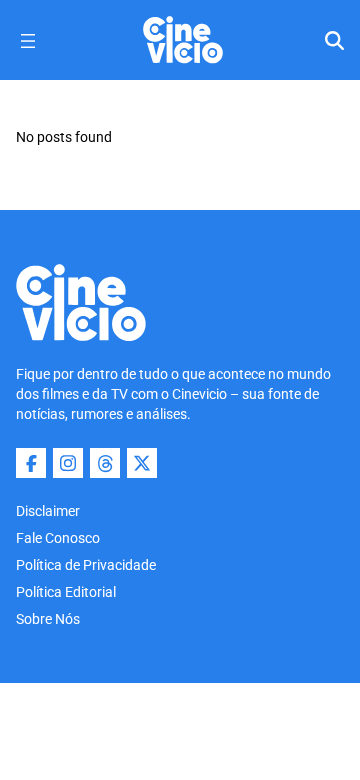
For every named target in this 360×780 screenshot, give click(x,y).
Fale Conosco (58, 538)
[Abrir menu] (28, 41)
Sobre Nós (48, 619)
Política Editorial (66, 592)
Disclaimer (48, 511)
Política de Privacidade (86, 565)
